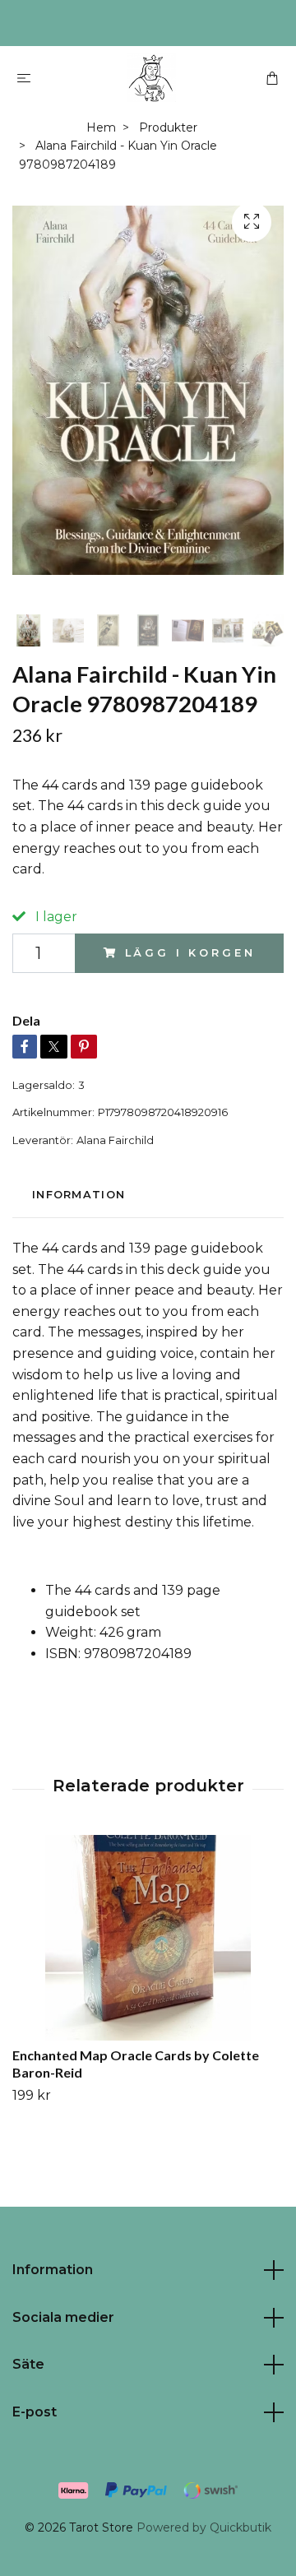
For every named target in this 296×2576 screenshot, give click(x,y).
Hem (101, 127)
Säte (28, 2364)
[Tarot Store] (151, 77)
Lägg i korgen (190, 953)
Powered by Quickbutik (204, 2527)
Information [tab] (79, 1195)
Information (53, 2270)
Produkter (168, 127)
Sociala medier (63, 2317)
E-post (35, 2412)
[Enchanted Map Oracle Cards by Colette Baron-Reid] (148, 1938)
